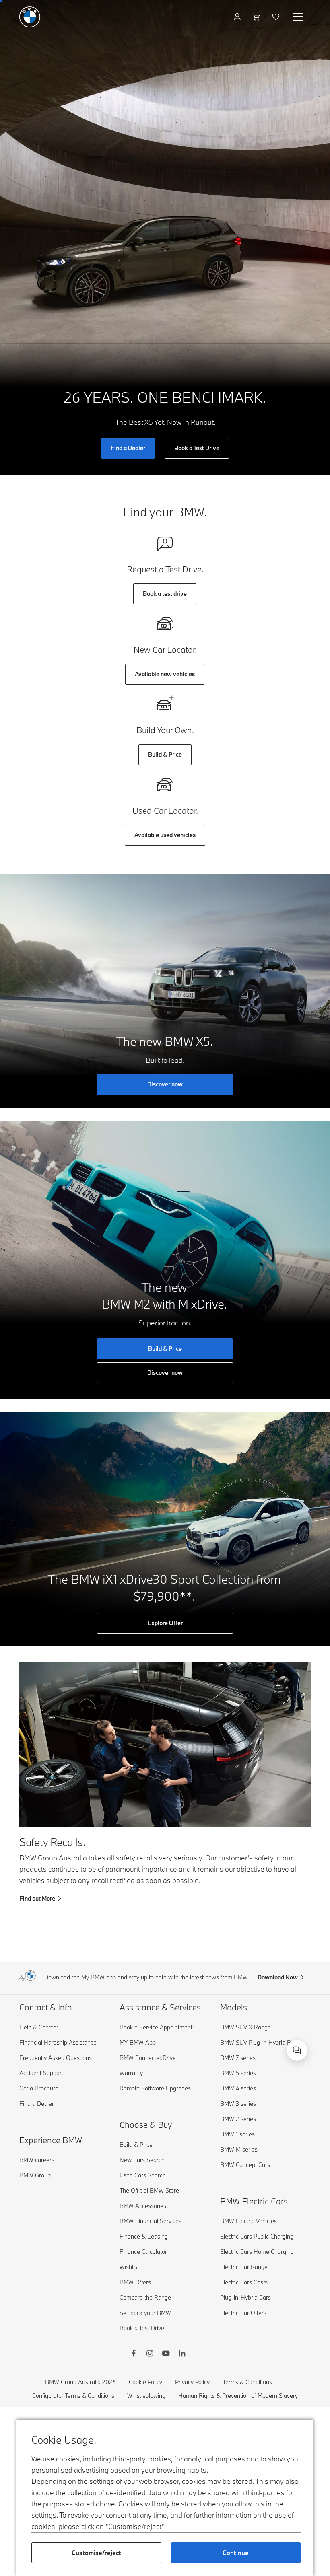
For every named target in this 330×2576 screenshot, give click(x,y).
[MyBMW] (238, 17)
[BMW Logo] (30, 17)
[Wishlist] (277, 17)
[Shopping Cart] (257, 17)
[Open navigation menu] (299, 17)
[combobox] (297, 2050)
